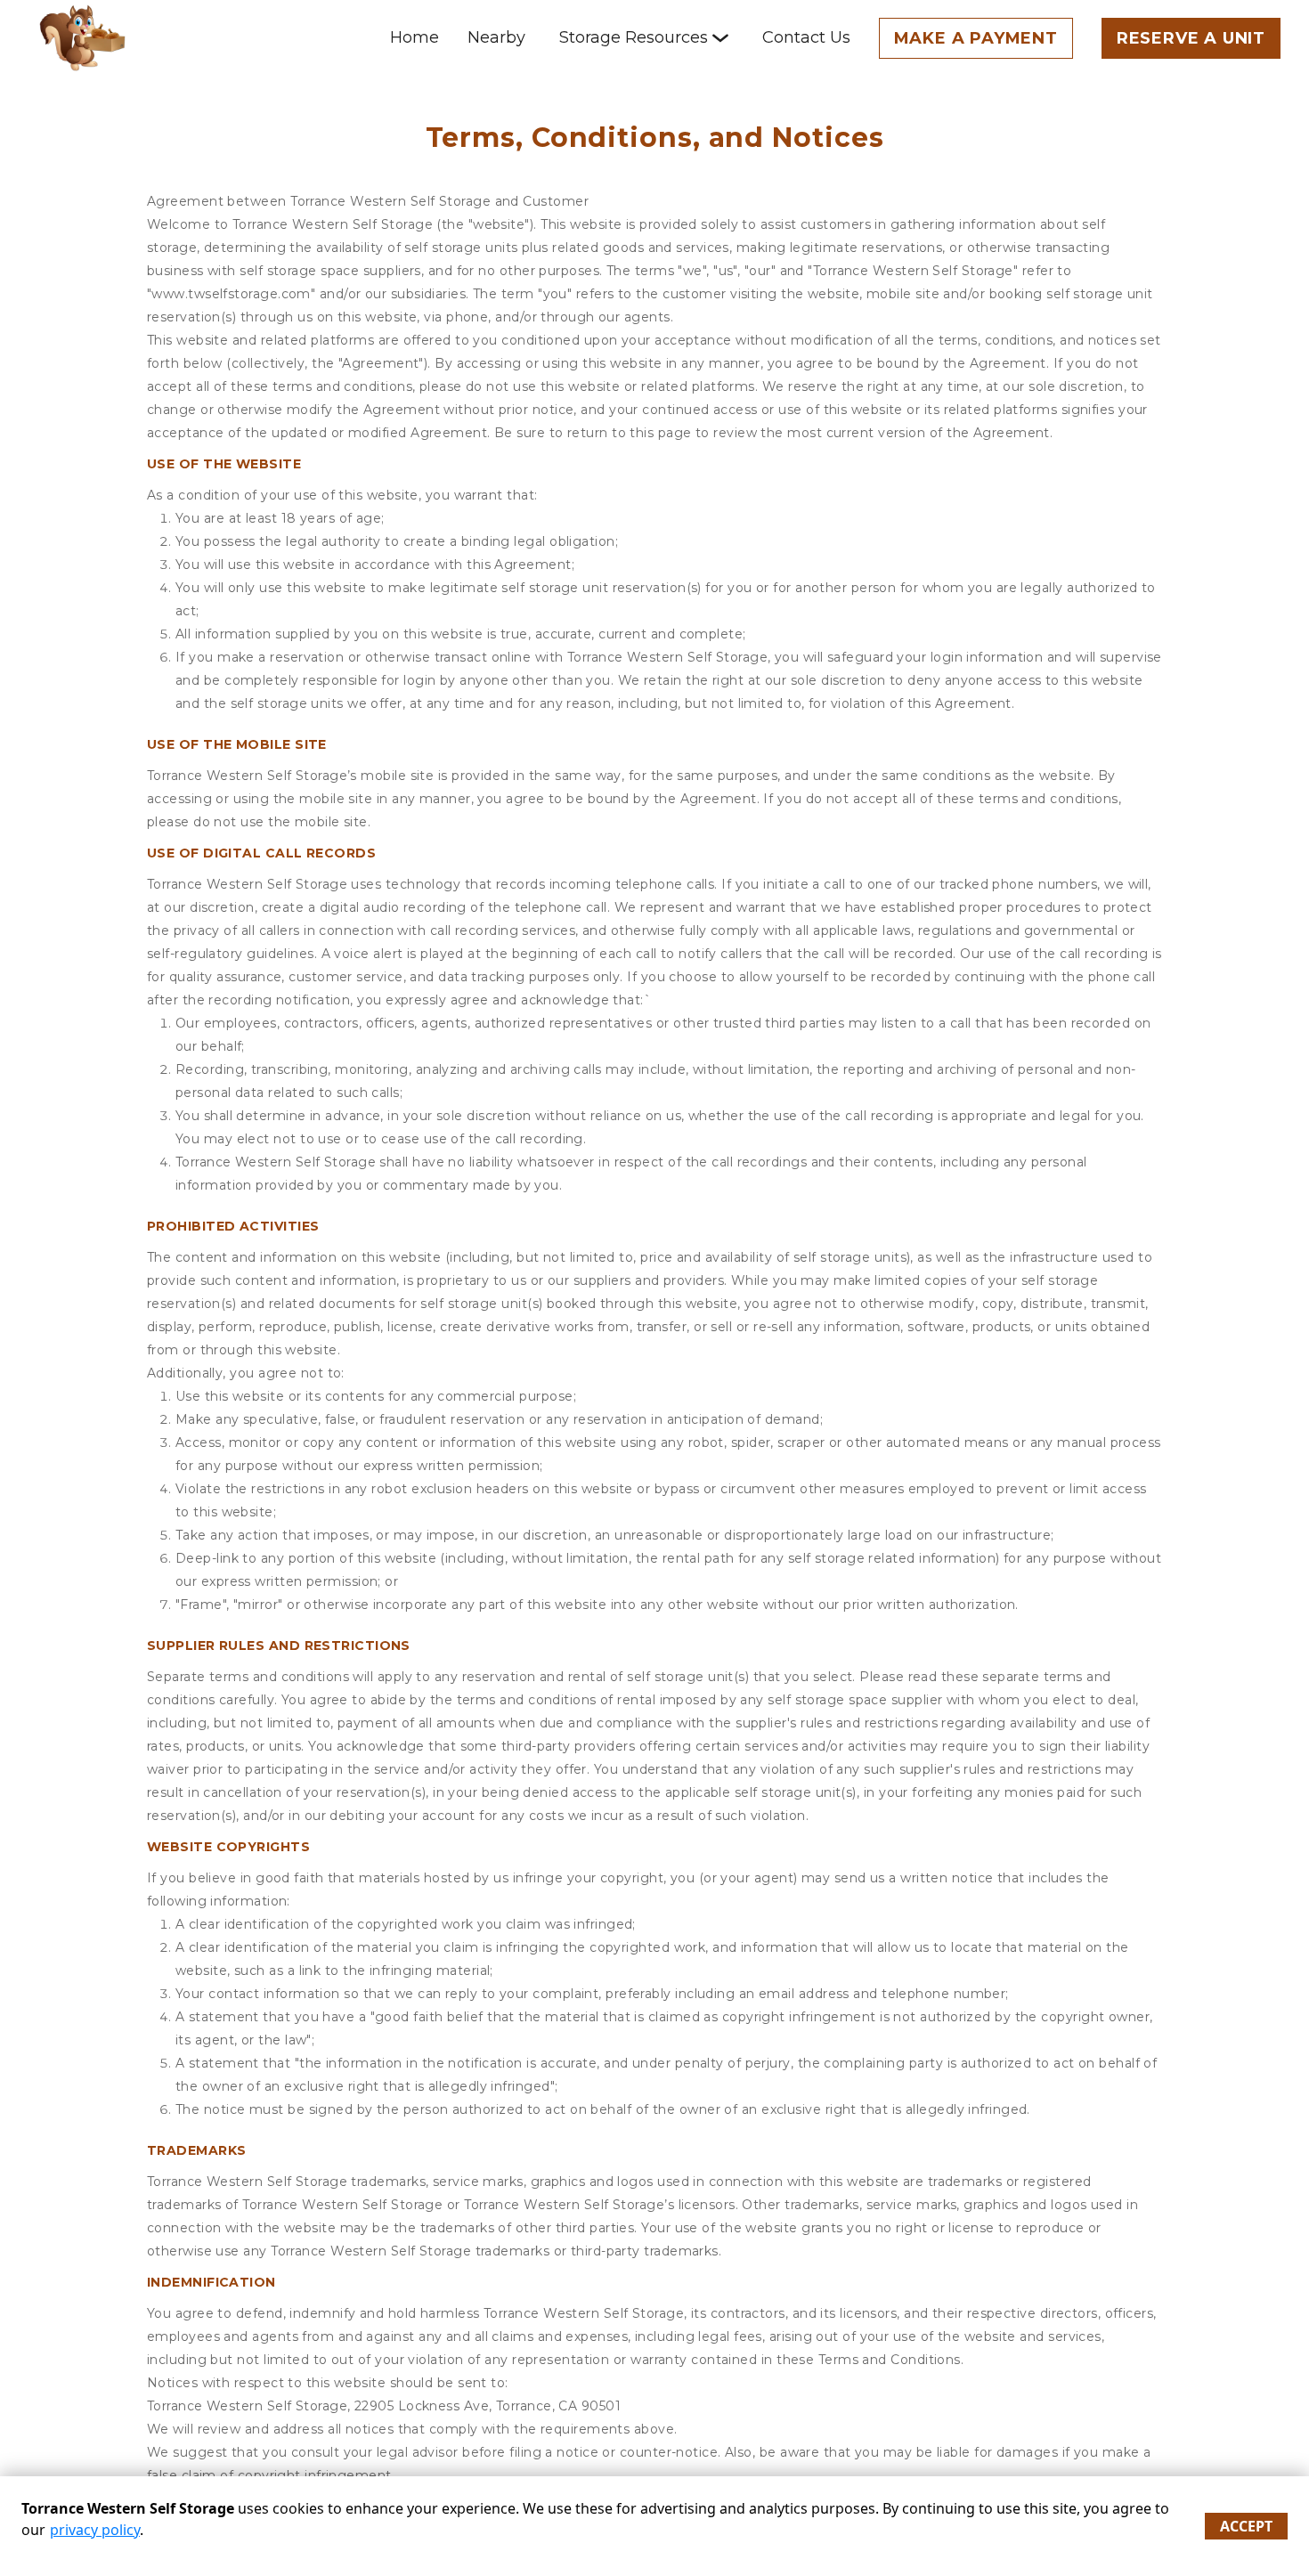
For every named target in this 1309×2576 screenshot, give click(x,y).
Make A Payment (976, 38)
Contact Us (806, 37)
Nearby (496, 37)
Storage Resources (634, 37)
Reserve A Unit (1191, 38)
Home (415, 37)
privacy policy (95, 2530)
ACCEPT (1246, 2526)
